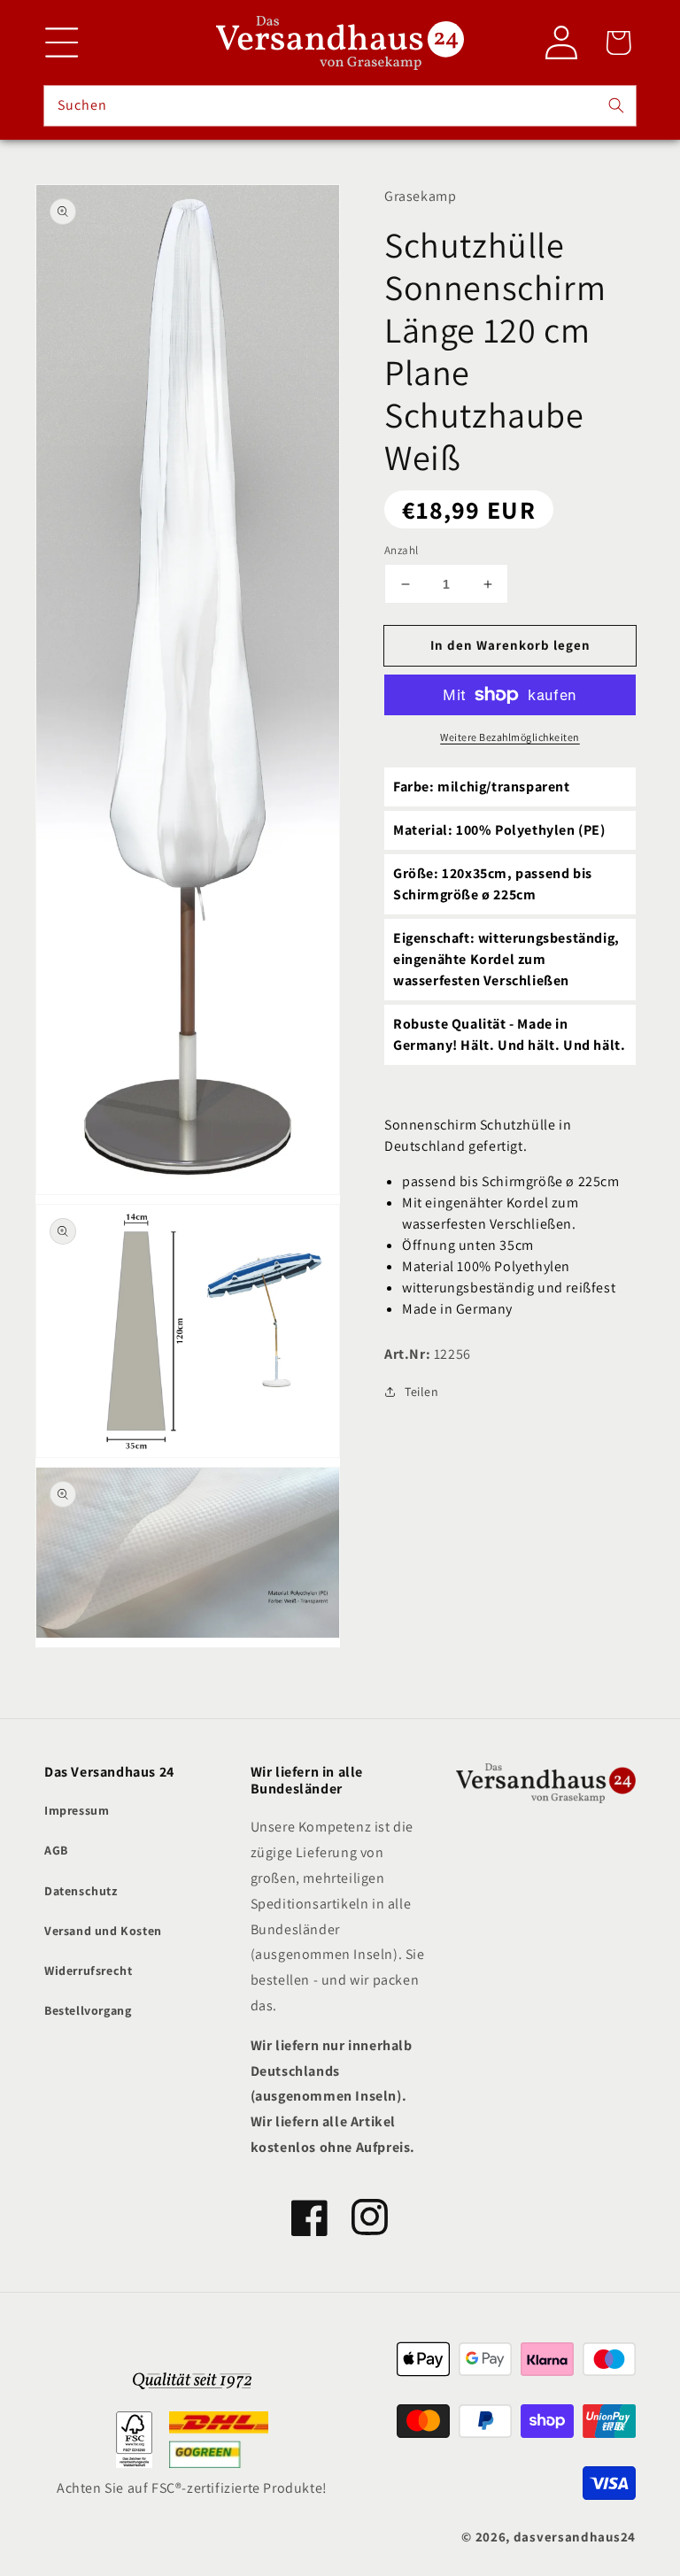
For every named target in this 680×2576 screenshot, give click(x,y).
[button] (62, 42)
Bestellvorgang (88, 2010)
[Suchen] (616, 105)
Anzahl (401, 550)
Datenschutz (81, 1891)
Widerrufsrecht (88, 1971)
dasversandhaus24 (575, 2537)
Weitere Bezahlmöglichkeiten (510, 737)
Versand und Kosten (103, 1931)
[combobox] (340, 106)
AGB (56, 1850)
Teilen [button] (422, 1392)
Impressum (77, 1810)
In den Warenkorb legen (510, 645)
